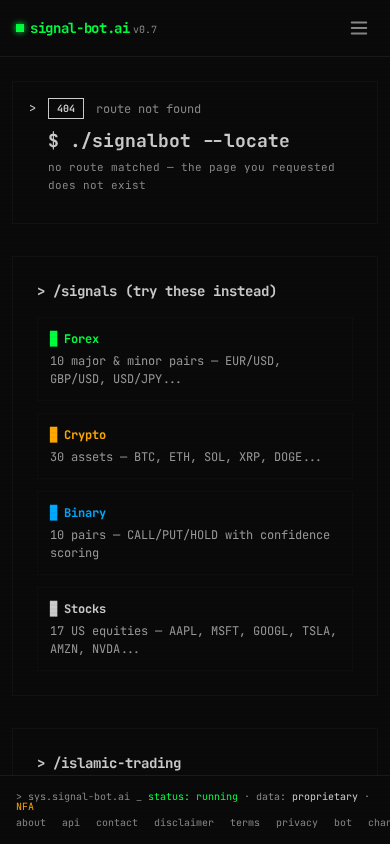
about (31, 823)
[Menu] (359, 28)
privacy (297, 823)
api (71, 823)
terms (245, 823)
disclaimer (184, 823)
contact (117, 823)
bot (343, 823)
